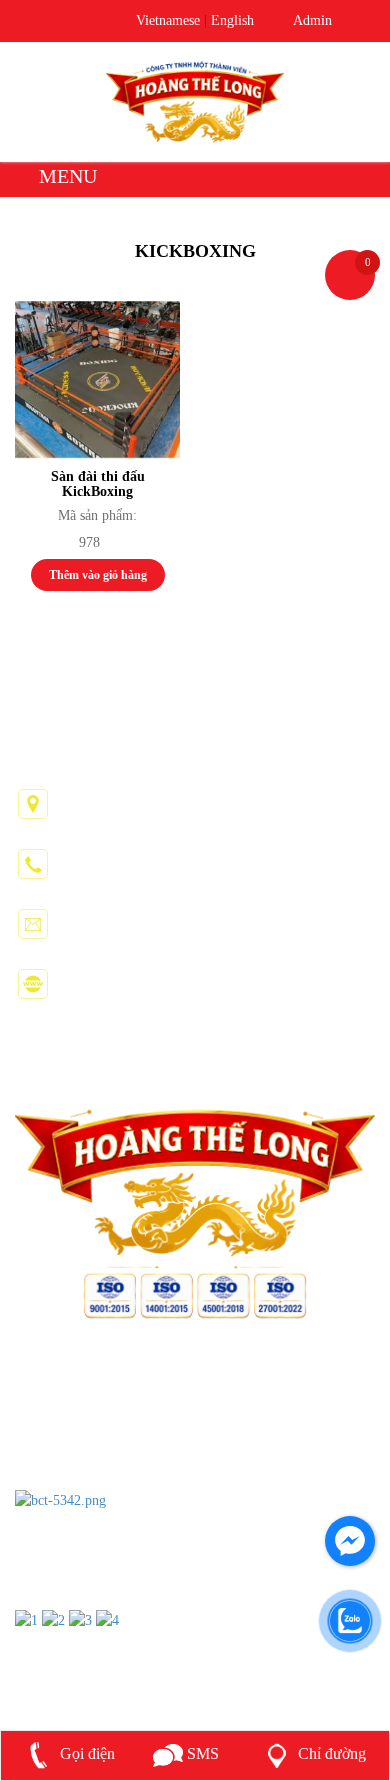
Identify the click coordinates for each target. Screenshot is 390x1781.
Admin (308, 20)
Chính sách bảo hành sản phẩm (113, 1472)
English (232, 20)
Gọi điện (85, 1753)
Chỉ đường (330, 1753)
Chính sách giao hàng (83, 1414)
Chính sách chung (72, 1385)
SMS (201, 1753)
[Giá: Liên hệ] (97, 379)
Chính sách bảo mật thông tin (107, 1443)
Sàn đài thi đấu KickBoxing (98, 484)
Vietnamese (168, 20)
